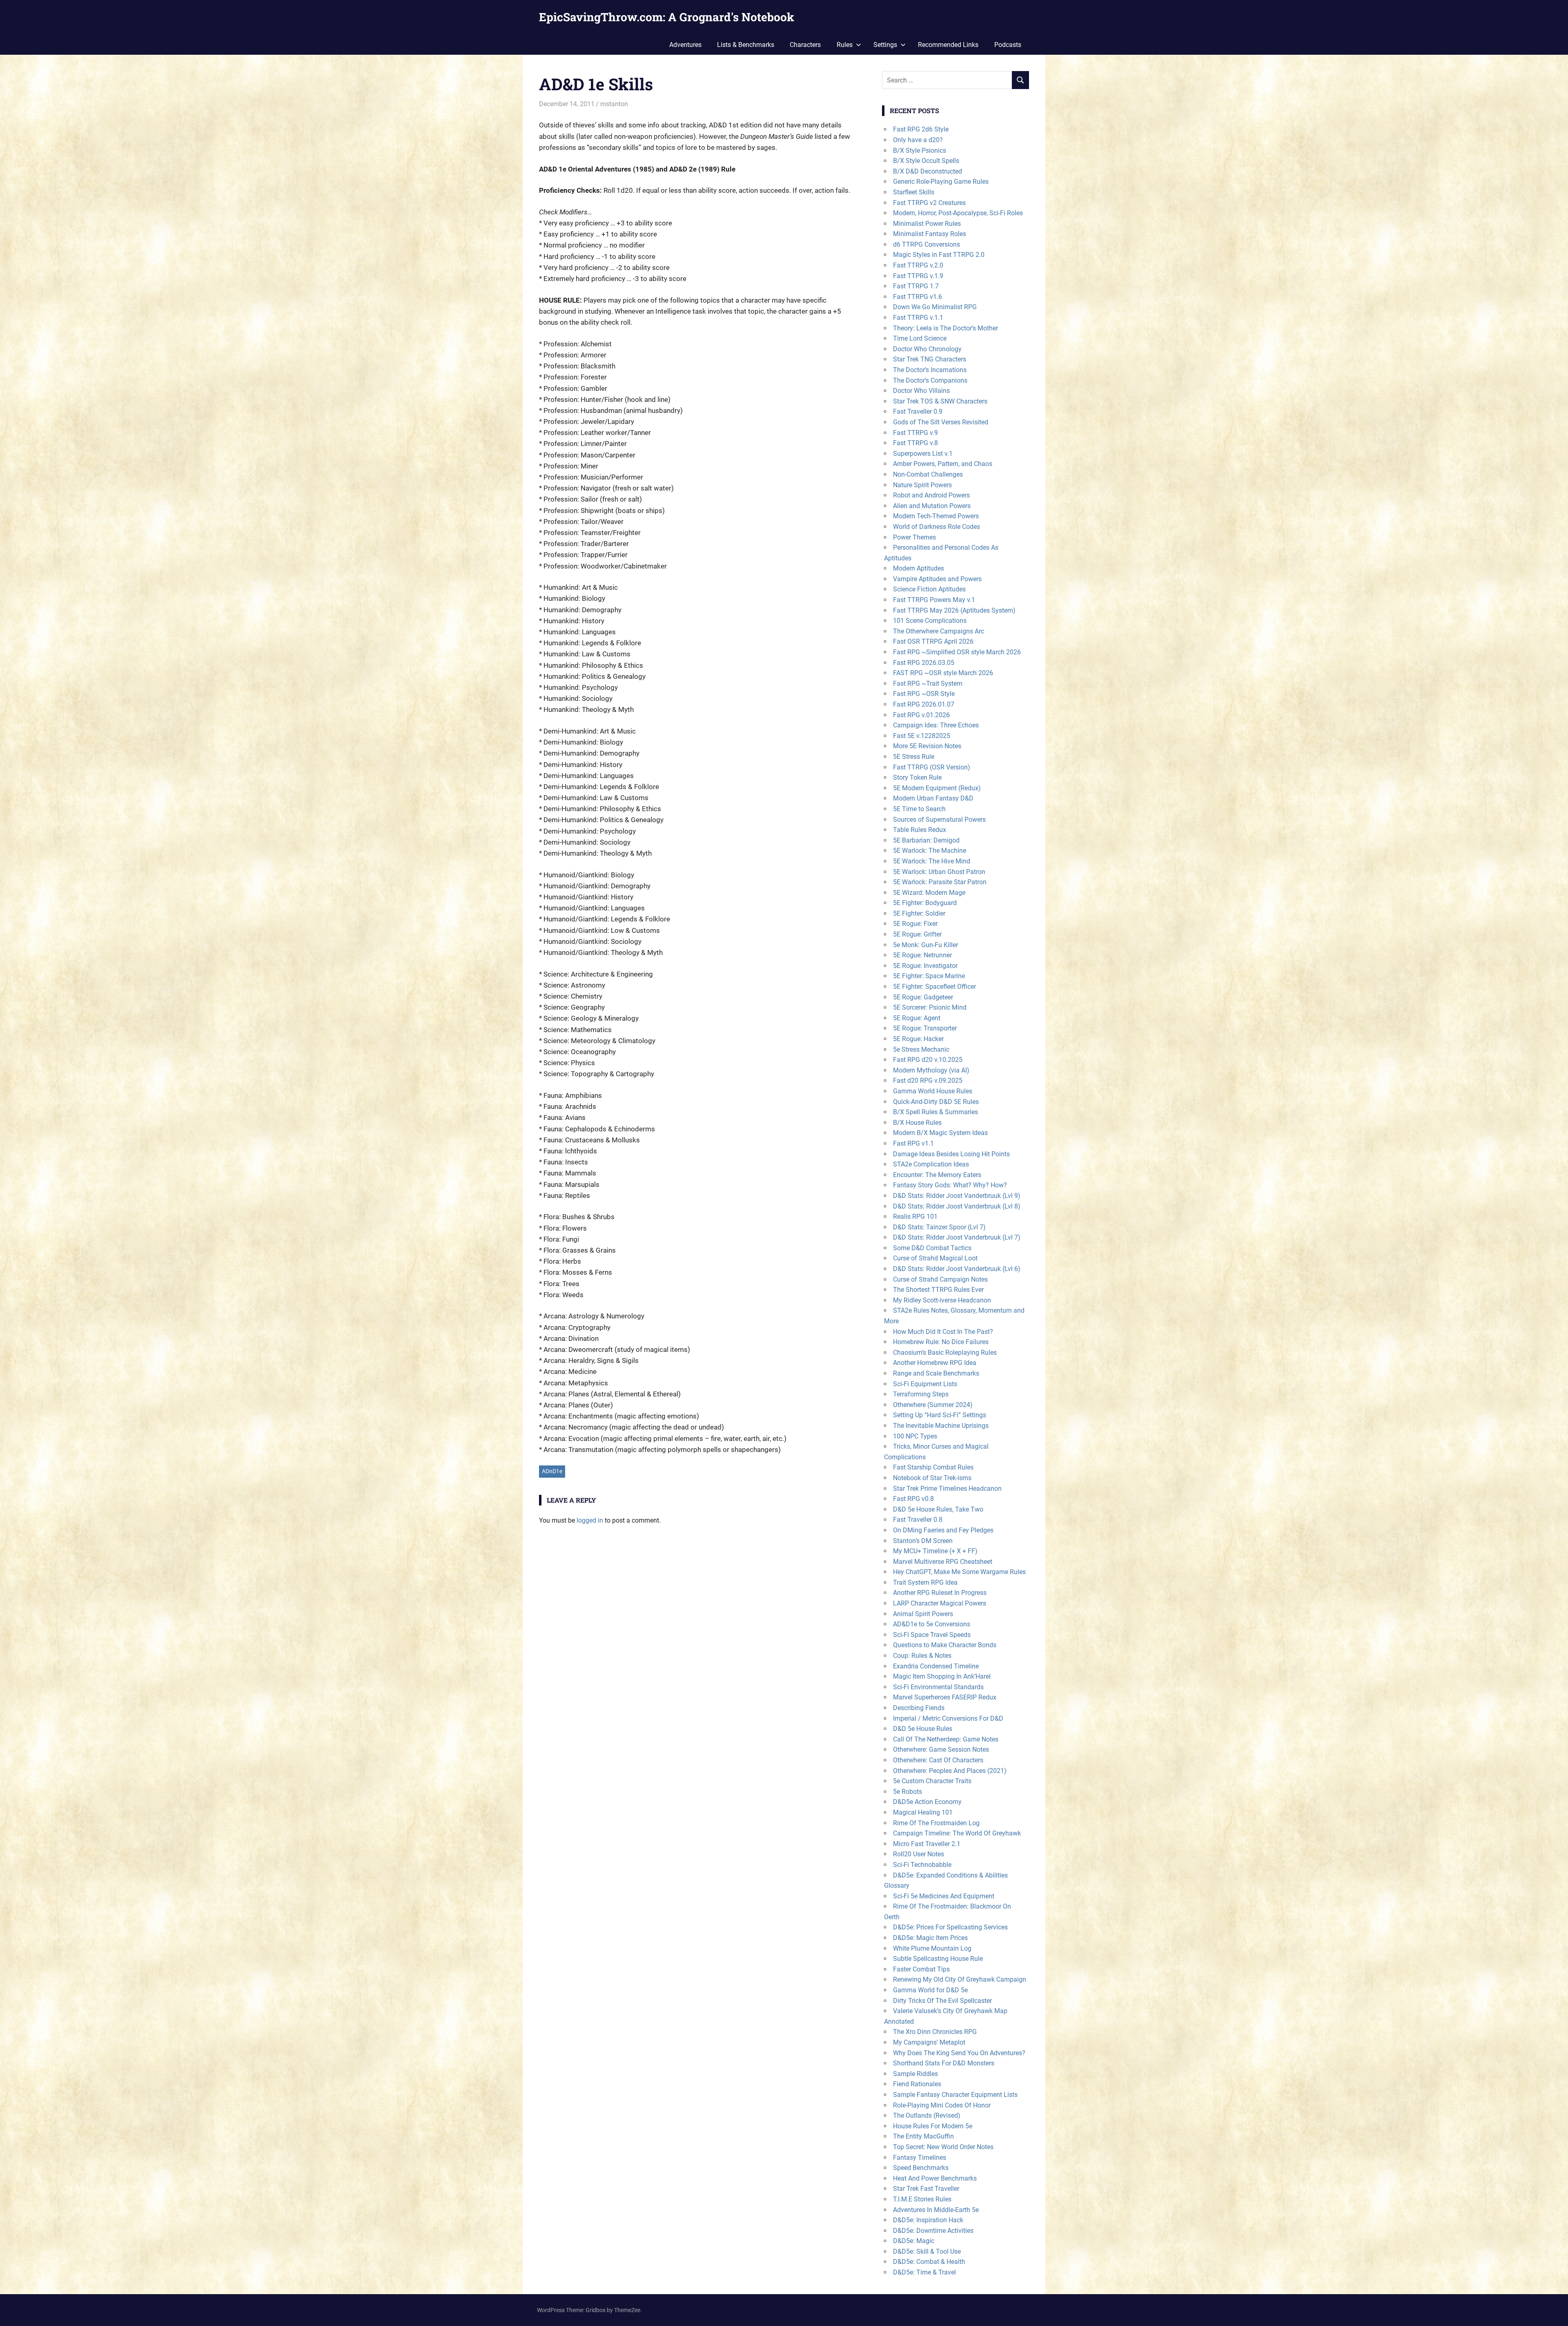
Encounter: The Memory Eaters (937, 1175)
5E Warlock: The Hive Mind (932, 861)
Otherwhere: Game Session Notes (941, 1750)
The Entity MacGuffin (923, 2136)
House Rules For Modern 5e (933, 2126)
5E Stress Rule (914, 757)
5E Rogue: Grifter (917, 934)
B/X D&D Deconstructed (928, 171)
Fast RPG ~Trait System (928, 684)
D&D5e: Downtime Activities (933, 2231)
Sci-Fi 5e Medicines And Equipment (944, 1896)
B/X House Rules (917, 1123)
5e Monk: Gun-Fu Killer (925, 945)
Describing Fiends (919, 1708)
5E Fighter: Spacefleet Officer (934, 987)
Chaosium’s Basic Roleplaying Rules (945, 1353)
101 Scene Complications (930, 621)
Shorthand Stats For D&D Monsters (944, 2063)
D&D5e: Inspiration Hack (928, 2220)
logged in (590, 1520)
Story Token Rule (917, 777)
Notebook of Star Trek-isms (932, 1478)
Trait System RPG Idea (925, 1582)
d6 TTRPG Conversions (927, 244)
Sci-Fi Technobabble (922, 1865)
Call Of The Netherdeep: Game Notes (946, 1739)
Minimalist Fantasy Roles (930, 234)
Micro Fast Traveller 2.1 (927, 1844)
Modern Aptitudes (919, 568)
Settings (885, 45)
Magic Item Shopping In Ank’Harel (942, 1676)
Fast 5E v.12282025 (922, 736)
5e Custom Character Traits (932, 1781)
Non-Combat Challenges (928, 474)
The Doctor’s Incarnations (930, 370)
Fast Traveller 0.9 (918, 411)
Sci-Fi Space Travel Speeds (932, 1635)
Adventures (685, 45)
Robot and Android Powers (931, 495)
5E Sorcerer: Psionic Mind (930, 1007)
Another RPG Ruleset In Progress (940, 1593)
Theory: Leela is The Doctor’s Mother (945, 328)
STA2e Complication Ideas (931, 1164)
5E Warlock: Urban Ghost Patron (939, 872)
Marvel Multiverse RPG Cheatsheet (943, 1562)
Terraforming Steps (921, 1394)
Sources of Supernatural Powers (939, 820)
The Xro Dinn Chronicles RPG (935, 2032)
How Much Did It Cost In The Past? (943, 1332)
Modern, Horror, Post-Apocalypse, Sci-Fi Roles (958, 213)
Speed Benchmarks (921, 2168)
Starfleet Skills (914, 192)
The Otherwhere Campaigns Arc (939, 631)
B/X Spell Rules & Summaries (935, 1112)
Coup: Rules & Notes (922, 1656)
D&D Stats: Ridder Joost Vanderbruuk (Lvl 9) (957, 1196)
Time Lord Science (920, 338)
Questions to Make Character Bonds (945, 1645)
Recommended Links (948, 45)
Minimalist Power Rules (927, 224)
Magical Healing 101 (923, 1812)
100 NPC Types (915, 1436)
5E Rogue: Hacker (918, 1039)
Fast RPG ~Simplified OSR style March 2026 (957, 652)
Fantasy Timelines (920, 2158)
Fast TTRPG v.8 (915, 443)
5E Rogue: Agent (917, 1018)
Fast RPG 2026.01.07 (924, 704)
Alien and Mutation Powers (932, 506)
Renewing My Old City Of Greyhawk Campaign (960, 1979)
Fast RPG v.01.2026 (921, 715)
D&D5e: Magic (914, 2241)
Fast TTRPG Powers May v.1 (934, 600)
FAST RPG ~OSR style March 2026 (943, 673)
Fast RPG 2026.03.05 (924, 663)
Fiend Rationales (917, 2084)
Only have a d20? (918, 140)
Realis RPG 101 (915, 1217)
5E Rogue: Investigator (925, 966)
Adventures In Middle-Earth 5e (936, 2210)
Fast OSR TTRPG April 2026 (933, 641)
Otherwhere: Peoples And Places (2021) (950, 1771)
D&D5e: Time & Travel (924, 2272)
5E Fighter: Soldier (919, 913)
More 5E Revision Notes (927, 746)
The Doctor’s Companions (930, 380)
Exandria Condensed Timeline (936, 1666)
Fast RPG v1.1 (913, 1143)
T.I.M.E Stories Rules (922, 2199)
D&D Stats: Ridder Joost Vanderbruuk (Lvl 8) (957, 1206)
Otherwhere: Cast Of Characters (938, 1760)
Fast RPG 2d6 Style (921, 129)
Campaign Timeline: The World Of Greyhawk (957, 1833)
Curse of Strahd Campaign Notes (940, 1279)
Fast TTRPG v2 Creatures (929, 203)
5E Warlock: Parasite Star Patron (940, 882)
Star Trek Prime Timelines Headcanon (947, 1489)
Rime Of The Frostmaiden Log (936, 1823)
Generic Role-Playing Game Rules (941, 182)
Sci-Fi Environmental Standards (938, 1687)
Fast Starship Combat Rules (933, 1467)
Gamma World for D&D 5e (930, 1990)
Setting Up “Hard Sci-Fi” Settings (940, 1415)
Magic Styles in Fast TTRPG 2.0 (939, 255)
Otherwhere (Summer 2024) (933, 1405)
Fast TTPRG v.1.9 (918, 276)
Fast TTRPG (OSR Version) (932, 767)
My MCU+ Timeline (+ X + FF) (935, 1551)
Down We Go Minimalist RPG (935, 307)
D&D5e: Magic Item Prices (930, 1938)
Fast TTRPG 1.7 (916, 286)
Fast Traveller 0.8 (918, 1520)
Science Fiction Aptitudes (929, 589)
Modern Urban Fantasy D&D (933, 798)
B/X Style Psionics (920, 151)
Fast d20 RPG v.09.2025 (928, 1080)
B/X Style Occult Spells (926, 161)
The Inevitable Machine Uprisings (941, 1426)
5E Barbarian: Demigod (926, 840)
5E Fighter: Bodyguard (925, 903)
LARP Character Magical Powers (940, 1603)
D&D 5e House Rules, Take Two (938, 1509)
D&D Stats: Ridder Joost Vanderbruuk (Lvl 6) (957, 1269)
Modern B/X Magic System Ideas (940, 1133)
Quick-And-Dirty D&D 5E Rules (936, 1102)
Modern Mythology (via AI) (931, 1070)
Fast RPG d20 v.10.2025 (928, 1060)
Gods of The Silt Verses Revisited (941, 422)
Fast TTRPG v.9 (915, 433)
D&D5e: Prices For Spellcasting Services (950, 1927)
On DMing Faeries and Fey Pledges (943, 1530)
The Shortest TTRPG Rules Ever (938, 1290)
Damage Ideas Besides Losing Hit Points (951, 1154)
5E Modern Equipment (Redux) (937, 788)
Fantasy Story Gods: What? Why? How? (950, 1185)
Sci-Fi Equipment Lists (925, 1384)
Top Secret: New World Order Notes (943, 2147)
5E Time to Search (919, 809)
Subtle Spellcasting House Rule (938, 1959)
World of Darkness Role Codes (937, 527)
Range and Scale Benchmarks (936, 1373)
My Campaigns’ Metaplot (929, 2042)
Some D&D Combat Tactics (932, 1248)
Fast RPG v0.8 (913, 1499)
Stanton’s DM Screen (923, 1541)
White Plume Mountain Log (932, 1948)
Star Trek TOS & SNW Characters (940, 401)
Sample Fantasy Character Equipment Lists (955, 2095)
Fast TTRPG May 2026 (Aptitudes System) (954, 610)
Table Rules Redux (920, 830)
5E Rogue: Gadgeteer (923, 997)
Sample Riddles (915, 2074)
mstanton (614, 104)
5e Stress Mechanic (921, 1049)
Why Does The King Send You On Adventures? (959, 2053)
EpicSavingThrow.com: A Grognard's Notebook (667, 17)
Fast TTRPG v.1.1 (918, 318)
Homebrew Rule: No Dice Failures (941, 1342)
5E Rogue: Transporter (925, 1028)
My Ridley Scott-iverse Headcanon (942, 1300)
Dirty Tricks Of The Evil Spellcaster (942, 2001)
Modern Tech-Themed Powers (936, 516)
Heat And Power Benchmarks (935, 2178)
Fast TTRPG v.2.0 (918, 265)
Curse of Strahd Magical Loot (935, 1258)
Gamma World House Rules (933, 1091)
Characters (805, 45)
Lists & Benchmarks (746, 45)
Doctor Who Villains (921, 391)
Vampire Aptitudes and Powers (937, 579)
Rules (845, 45)
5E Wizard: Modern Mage (929, 893)
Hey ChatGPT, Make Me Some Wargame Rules (959, 1572)
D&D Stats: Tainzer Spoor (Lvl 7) (939, 1227)
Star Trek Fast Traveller (926, 2189)
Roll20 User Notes (919, 1854)
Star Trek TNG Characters (930, 359)
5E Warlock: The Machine (930, 851)
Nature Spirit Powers (922, 485)
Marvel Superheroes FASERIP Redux (945, 1697)
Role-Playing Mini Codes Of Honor (942, 2105)
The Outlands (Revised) (927, 2115)
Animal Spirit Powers (923, 1614)
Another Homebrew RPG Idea (935, 1363)
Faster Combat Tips (921, 1969)
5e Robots (908, 1792)
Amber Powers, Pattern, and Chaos (943, 464)
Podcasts (1008, 45)
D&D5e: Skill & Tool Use (927, 2251)
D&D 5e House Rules (923, 1729)
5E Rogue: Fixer (915, 924)
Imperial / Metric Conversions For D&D (948, 1718)
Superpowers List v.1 (923, 454)
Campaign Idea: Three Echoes (936, 725)
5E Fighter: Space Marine (929, 976)
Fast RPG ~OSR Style (924, 694)
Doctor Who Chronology (927, 349)
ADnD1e (552, 1471)
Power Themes (914, 537)
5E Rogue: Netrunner (922, 955)
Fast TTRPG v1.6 (918, 297)
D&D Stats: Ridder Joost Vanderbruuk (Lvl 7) (957, 1237)
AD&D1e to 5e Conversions (932, 1624)
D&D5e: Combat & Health (929, 2262)
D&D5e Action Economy (927, 1802)
